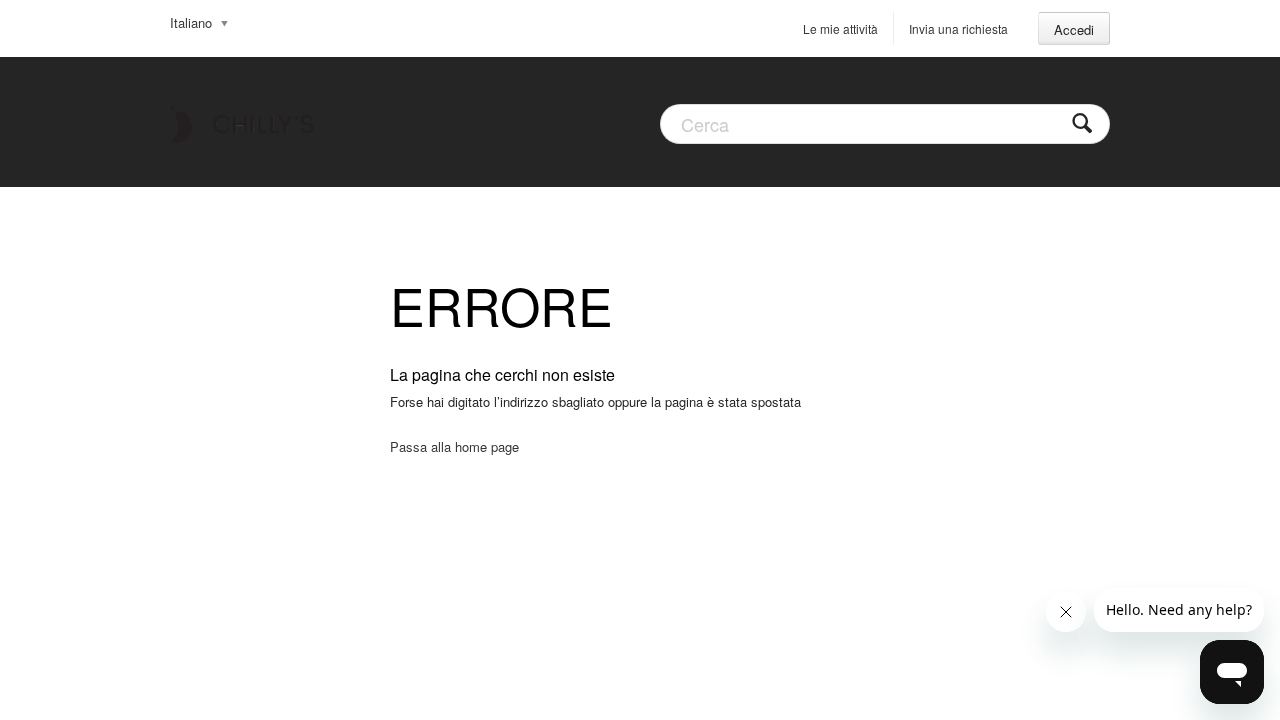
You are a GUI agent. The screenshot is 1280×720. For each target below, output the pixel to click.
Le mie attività (840, 28)
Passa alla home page (454, 446)
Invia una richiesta (958, 28)
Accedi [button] (1074, 29)
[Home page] (242, 122)
